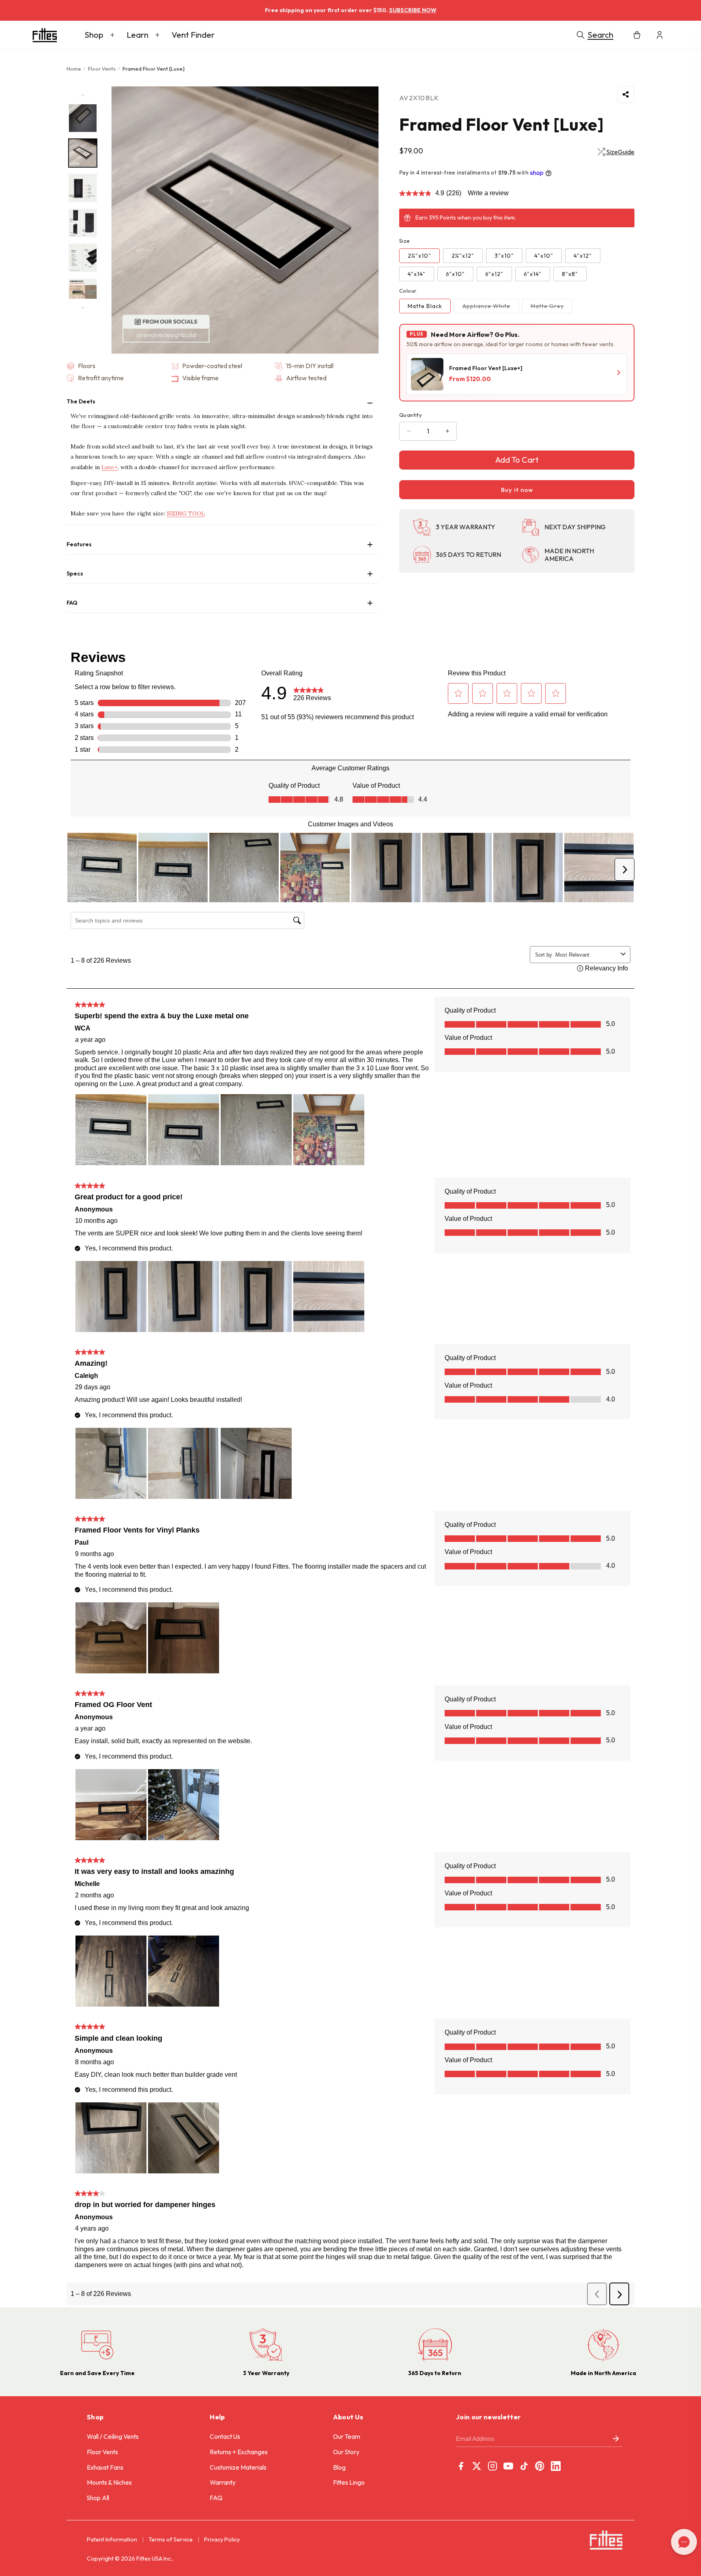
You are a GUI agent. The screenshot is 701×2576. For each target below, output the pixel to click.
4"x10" (544, 256)
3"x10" (504, 256)
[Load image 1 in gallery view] (83, 118)
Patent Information (112, 2539)
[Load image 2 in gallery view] (83, 153)
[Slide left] (83, 95)
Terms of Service (171, 2539)
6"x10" (455, 274)
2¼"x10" (419, 256)
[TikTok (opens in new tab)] (524, 2466)
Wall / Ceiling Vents (113, 2437)
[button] (100, 35)
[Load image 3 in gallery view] (83, 188)
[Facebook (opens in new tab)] (461, 2466)
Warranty (223, 2482)
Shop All (98, 2498)
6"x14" (533, 274)
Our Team (347, 2437)
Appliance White (491, 308)
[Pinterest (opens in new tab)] (540, 2466)
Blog (339, 2467)
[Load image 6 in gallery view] (83, 293)
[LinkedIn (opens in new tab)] (556, 2466)
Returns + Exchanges (239, 2452)
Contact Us (225, 2437)
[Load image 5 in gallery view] (83, 258)
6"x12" (494, 274)
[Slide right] (83, 308)
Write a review (488, 193)
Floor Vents (102, 69)
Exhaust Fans (105, 2467)
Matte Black (425, 306)
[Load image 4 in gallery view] (83, 223)
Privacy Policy (222, 2539)
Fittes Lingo (349, 2482)
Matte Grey (552, 308)
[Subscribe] (616, 2439)
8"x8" (570, 274)
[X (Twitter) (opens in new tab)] (477, 2466)
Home (74, 69)
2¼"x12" (463, 256)
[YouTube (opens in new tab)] (508, 2466)
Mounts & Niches (109, 2482)
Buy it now (517, 490)
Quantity (411, 415)
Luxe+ (110, 467)
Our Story (346, 2452)
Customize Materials (238, 2467)
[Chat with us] (684, 2542)
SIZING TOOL (186, 513)
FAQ (216, 2498)
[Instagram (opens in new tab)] (492, 2466)
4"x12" (583, 256)
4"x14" (417, 274)
